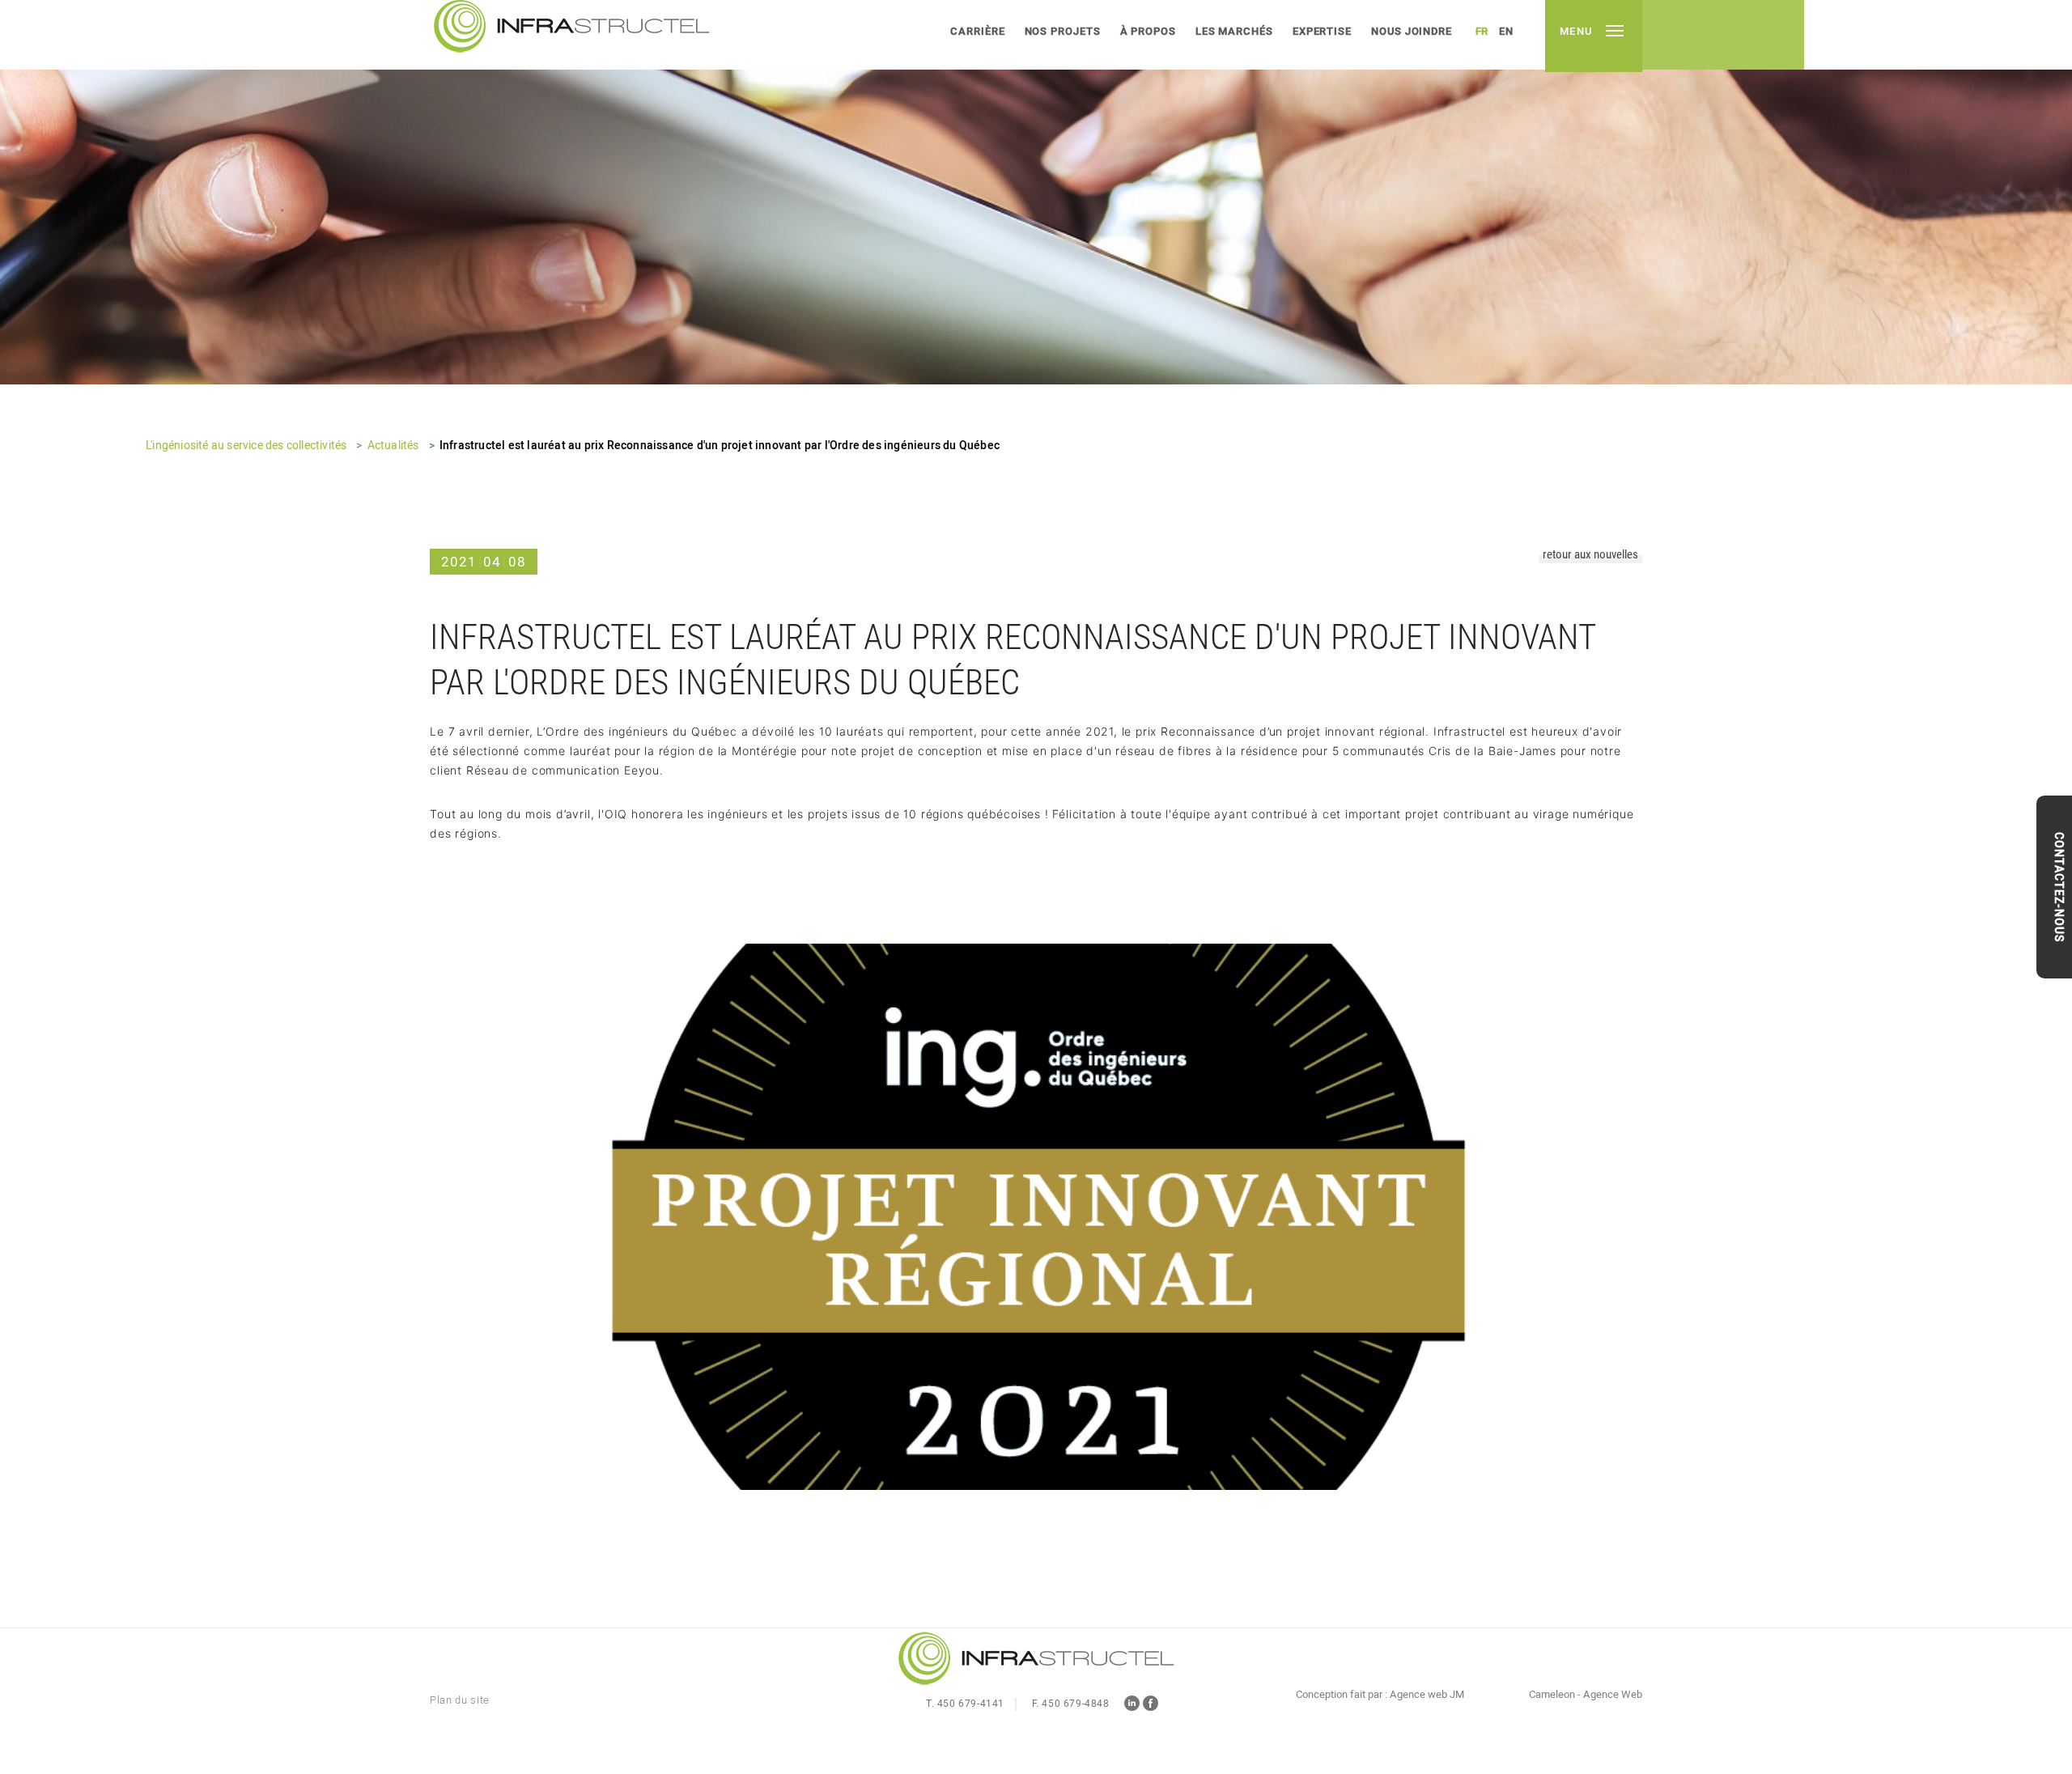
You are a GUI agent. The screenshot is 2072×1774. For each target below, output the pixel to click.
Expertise (1322, 31)
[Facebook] (1151, 1706)
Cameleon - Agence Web (1586, 1695)
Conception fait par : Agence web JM (1380, 1695)
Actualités (393, 446)
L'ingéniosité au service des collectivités (246, 446)
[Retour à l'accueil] (1036, 1660)
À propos (1148, 31)
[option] (1036, 192)
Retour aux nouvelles (1590, 555)
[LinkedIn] (1132, 1706)
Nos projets (1063, 31)
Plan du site (460, 1700)
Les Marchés (1234, 31)
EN (1506, 31)
